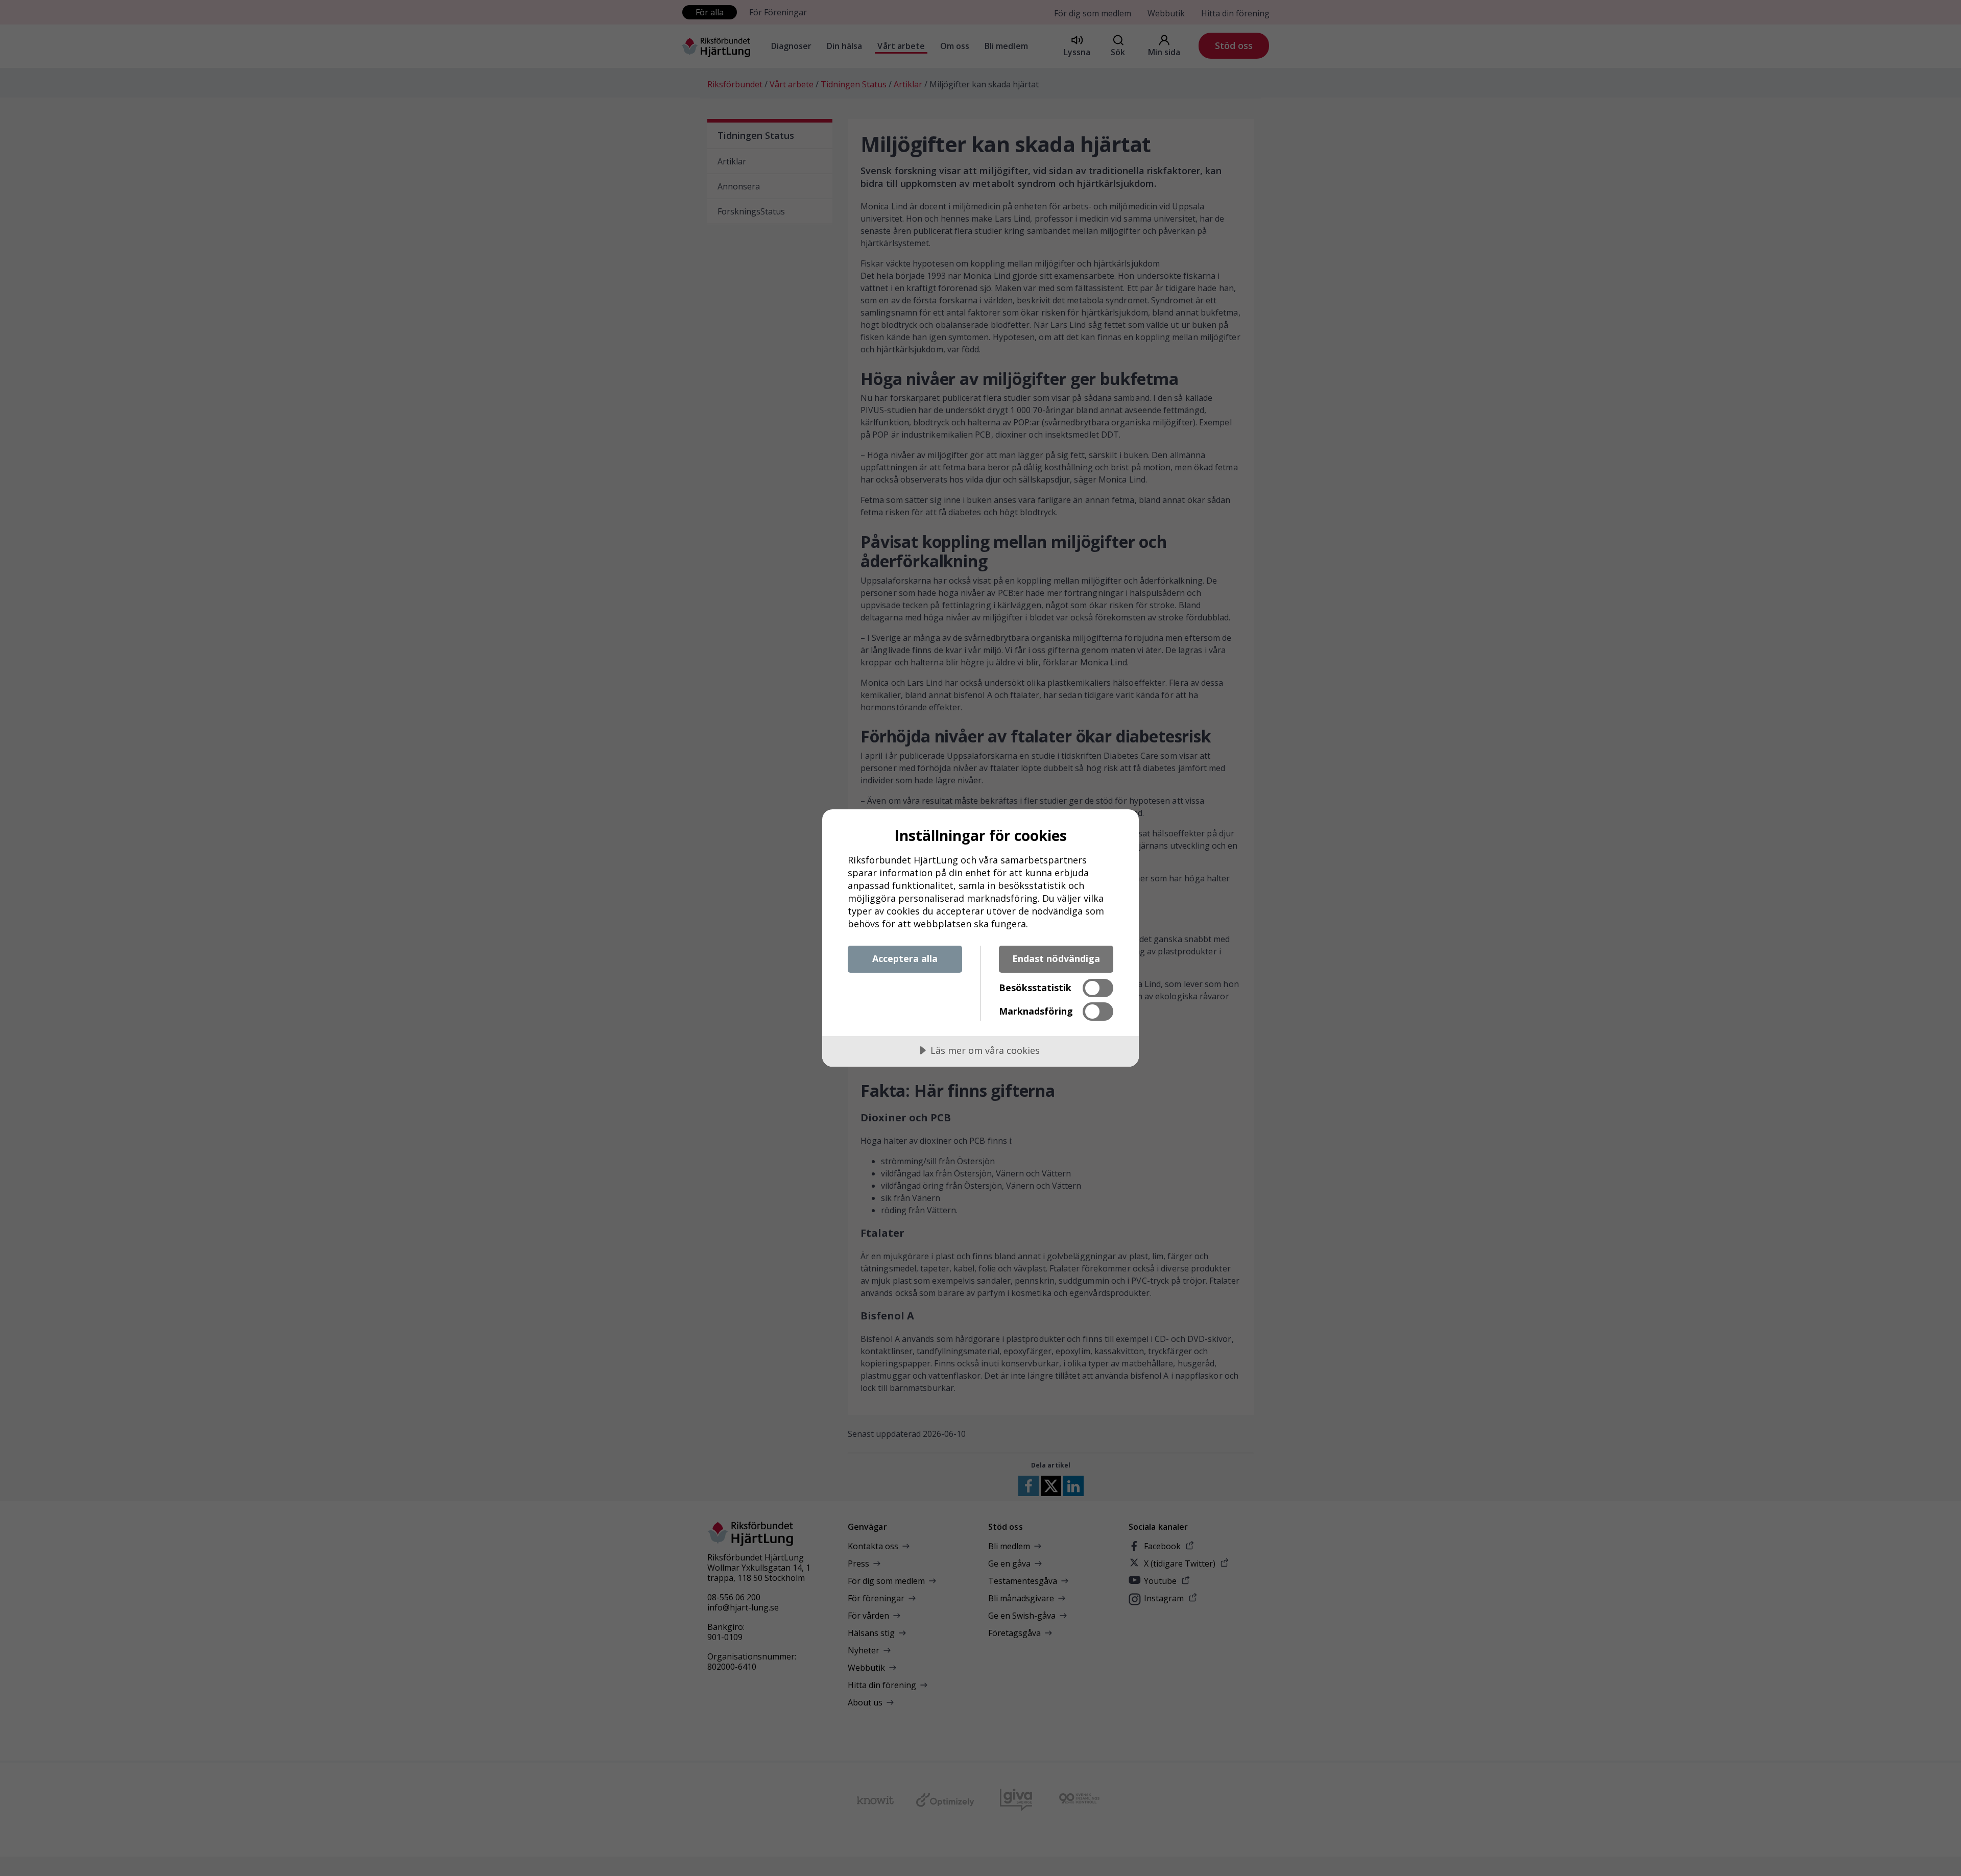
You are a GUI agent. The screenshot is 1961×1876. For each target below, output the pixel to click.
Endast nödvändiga (1056, 958)
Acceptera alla (905, 958)
